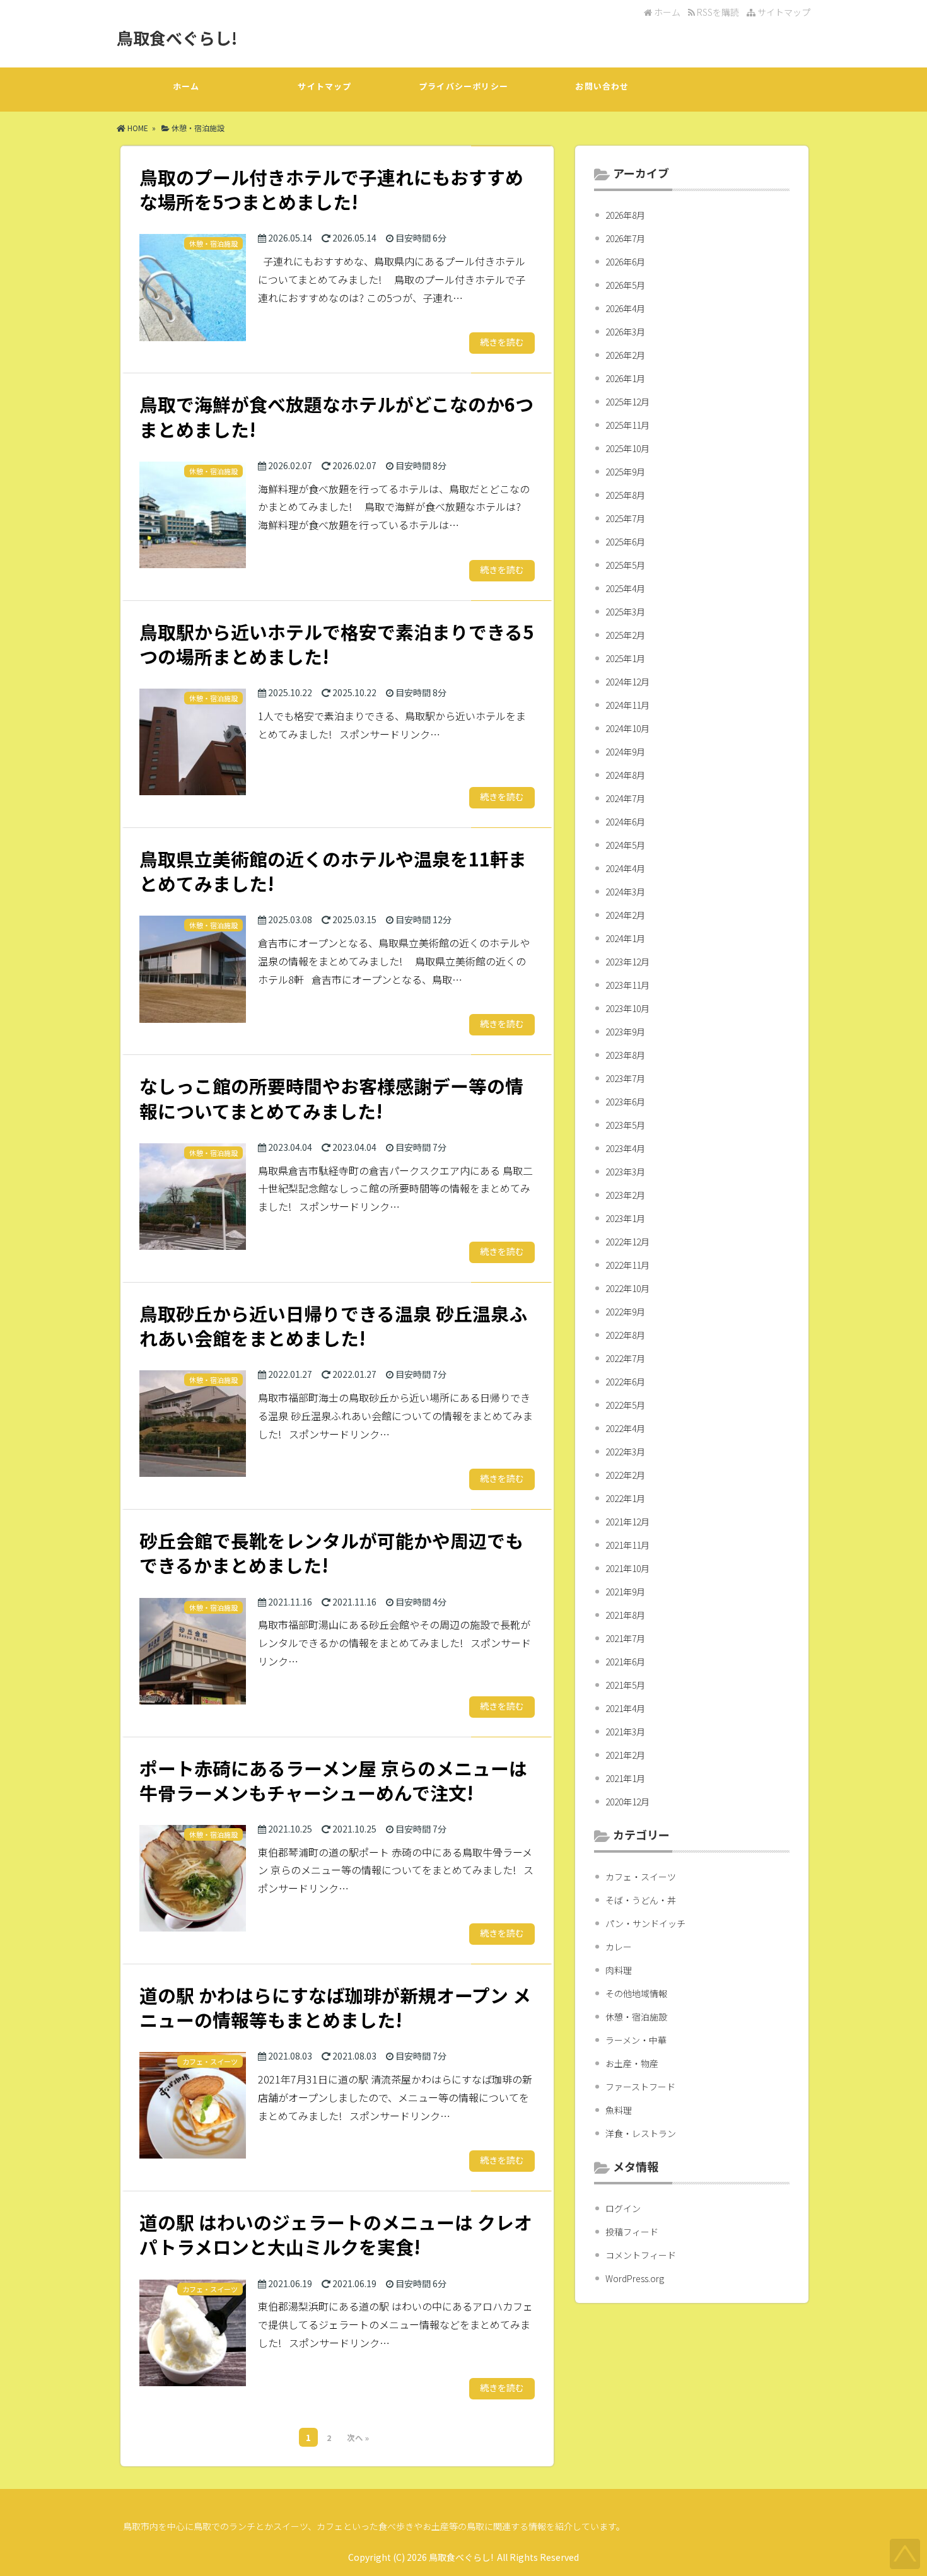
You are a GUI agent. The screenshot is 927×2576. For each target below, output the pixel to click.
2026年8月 (625, 215)
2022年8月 (625, 1335)
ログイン (623, 2208)
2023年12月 (627, 962)
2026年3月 (625, 332)
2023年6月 (625, 1102)
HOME (137, 128)
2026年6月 (625, 262)
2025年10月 (627, 448)
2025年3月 (625, 612)
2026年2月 (625, 355)
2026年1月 (625, 378)
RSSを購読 (719, 12)
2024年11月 (627, 705)
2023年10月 (627, 1008)
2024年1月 (625, 938)
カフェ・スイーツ (641, 1877)
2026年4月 (625, 308)
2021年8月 (625, 1615)
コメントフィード (641, 2255)
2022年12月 (627, 1242)
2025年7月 (625, 518)
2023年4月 (625, 1148)
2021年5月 (625, 1685)
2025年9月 (625, 472)
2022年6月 (625, 1382)
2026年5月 (625, 285)
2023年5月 (625, 1125)
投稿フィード (632, 2232)
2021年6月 (625, 1662)
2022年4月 (625, 1428)
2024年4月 (625, 868)
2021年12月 (627, 1522)
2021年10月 (627, 1568)
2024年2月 (625, 915)
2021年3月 (625, 1732)
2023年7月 (625, 1078)
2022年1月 (625, 1498)
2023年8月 (625, 1055)
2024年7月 (625, 798)
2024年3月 (625, 892)
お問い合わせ (602, 86)
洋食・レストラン (641, 2133)
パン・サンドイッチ (645, 1923)
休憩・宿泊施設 (198, 128)
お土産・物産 (632, 2063)
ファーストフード (640, 2087)
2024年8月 (625, 775)
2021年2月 (625, 1755)
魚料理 (619, 2110)
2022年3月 (625, 1452)
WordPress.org (635, 2278)
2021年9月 (625, 1592)
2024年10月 (627, 728)
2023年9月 (625, 1032)
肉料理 (619, 1970)
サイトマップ (783, 12)
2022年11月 (627, 1265)
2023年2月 (625, 1195)
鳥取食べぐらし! (177, 38)
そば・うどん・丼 (641, 1900)
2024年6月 (625, 822)
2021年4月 (625, 1708)
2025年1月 (625, 658)
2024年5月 (625, 845)
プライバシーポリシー (463, 86)
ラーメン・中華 (636, 2040)
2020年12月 (627, 1802)
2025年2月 (625, 635)
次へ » (358, 2438)
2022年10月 (627, 1288)
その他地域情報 (636, 1993)
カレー (619, 1947)
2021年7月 (625, 1638)
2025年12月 (627, 402)
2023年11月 (627, 985)
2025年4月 (625, 588)
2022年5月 (625, 1405)
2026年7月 (625, 238)
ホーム (666, 12)
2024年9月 (625, 752)
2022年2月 (625, 1475)
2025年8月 (625, 495)
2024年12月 (627, 682)
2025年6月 (625, 542)
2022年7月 (625, 1358)
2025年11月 (627, 425)
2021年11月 (627, 1545)
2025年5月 (625, 565)
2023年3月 (625, 1172)
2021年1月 (625, 1778)
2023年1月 (625, 1218)
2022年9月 (625, 1312)
